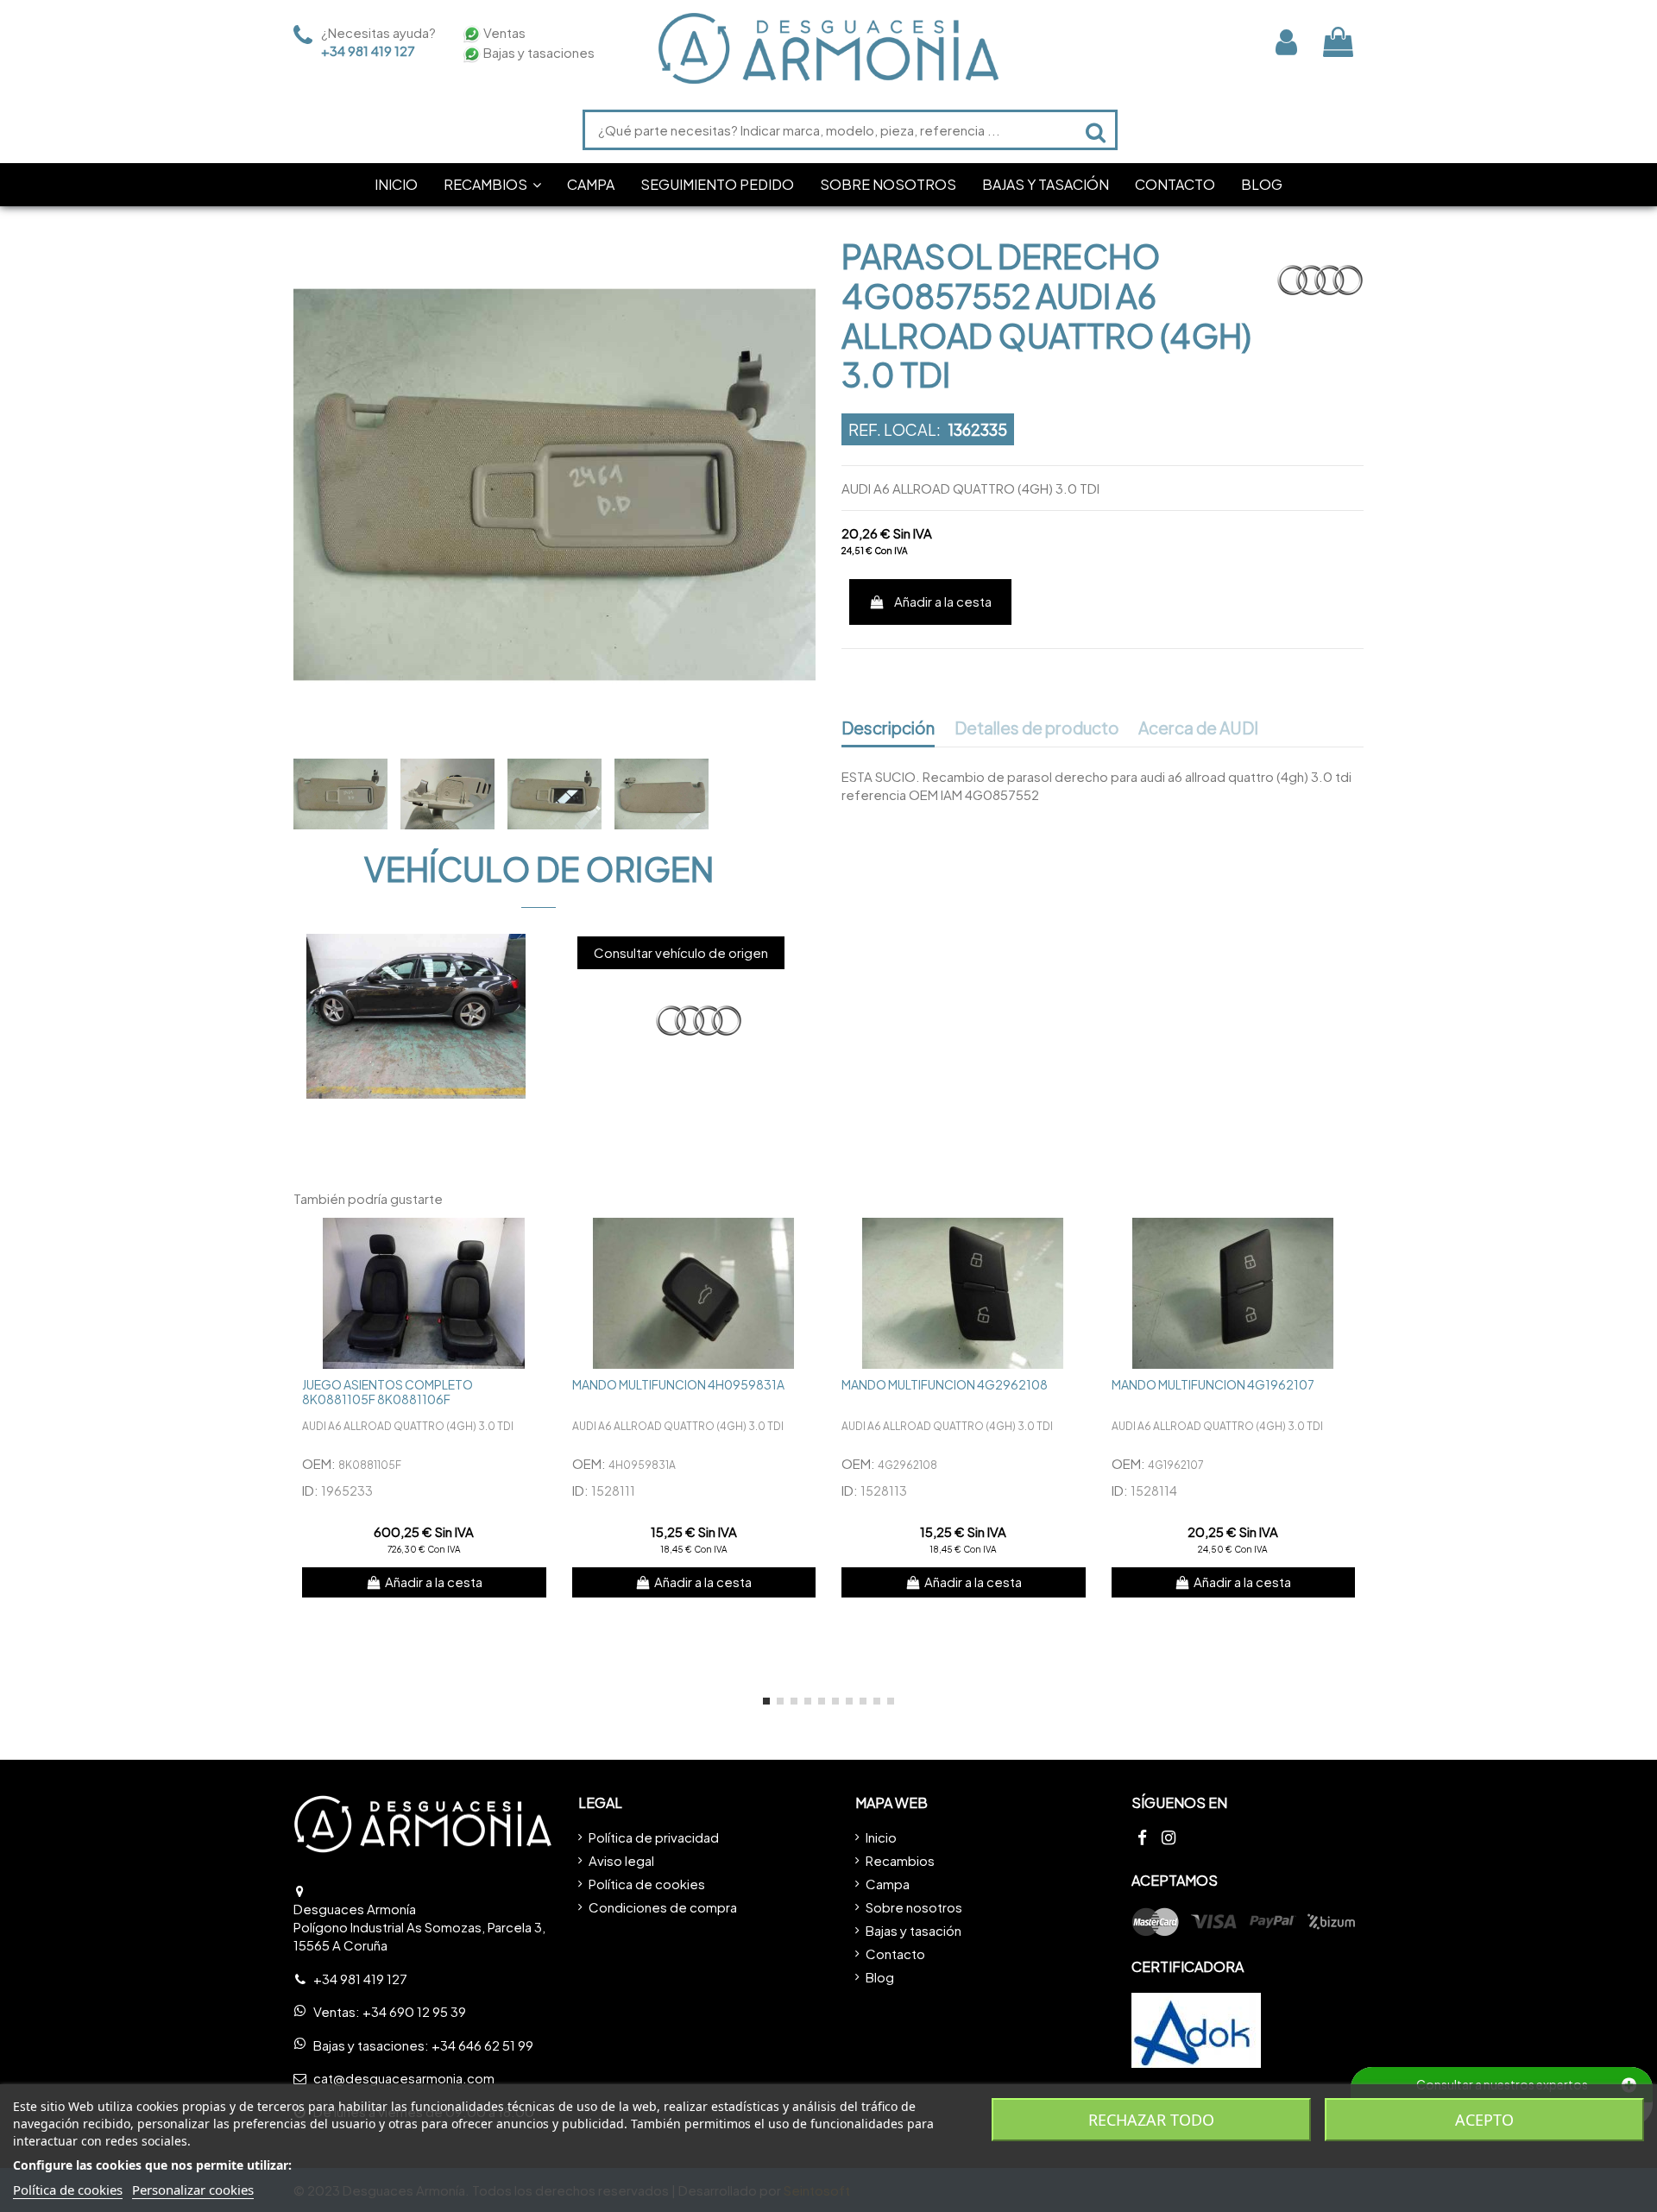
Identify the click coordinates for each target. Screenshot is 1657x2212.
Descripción (888, 728)
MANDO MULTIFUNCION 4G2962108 (945, 1384)
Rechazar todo (1151, 2120)
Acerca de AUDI (1198, 728)
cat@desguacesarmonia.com (404, 2078)
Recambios (900, 1860)
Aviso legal (621, 1860)
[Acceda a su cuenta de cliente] (1286, 42)
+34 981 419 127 (368, 50)
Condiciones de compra (663, 1907)
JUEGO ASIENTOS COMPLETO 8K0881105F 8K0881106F (387, 1392)
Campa (888, 1884)
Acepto (1484, 2120)
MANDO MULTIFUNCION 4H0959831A (678, 1384)
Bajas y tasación (914, 1930)
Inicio (881, 1837)
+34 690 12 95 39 (414, 2011)
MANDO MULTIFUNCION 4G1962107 (1213, 1384)
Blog (880, 1977)
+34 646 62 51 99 (482, 2045)
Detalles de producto (1037, 728)
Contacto (895, 1954)
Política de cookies (647, 1884)
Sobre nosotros (914, 1907)
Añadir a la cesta (943, 601)
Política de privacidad (654, 1837)
